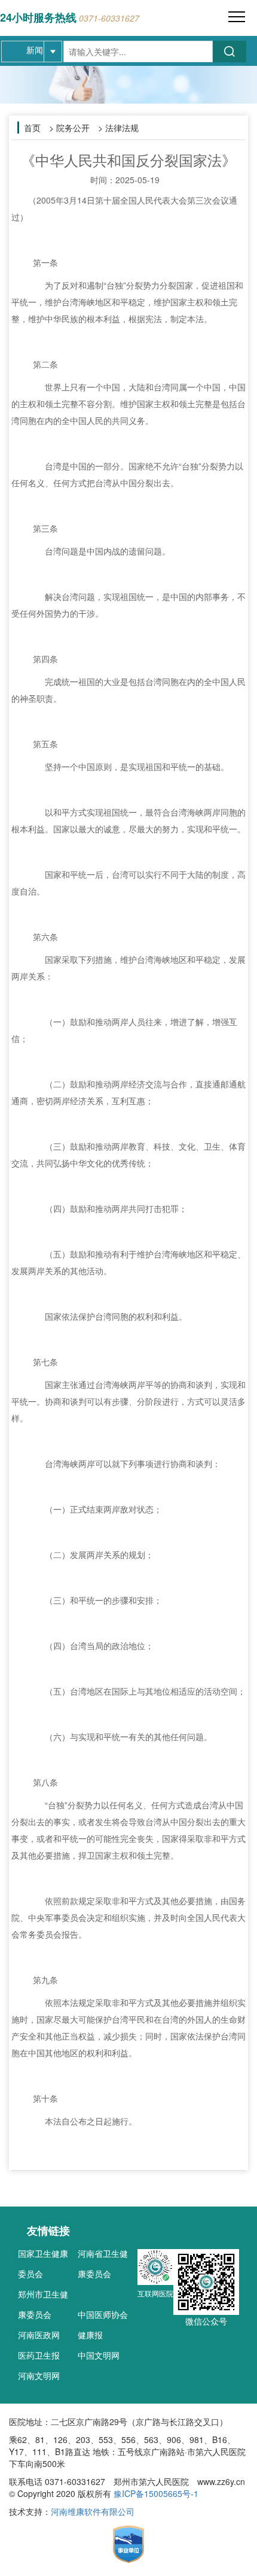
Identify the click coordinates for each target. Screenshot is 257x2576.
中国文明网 (99, 2355)
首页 (32, 128)
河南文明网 (39, 2375)
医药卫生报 (39, 2355)
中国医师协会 (103, 2314)
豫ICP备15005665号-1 (156, 2493)
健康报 (90, 2335)
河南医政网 (39, 2335)
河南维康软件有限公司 (93, 2511)
